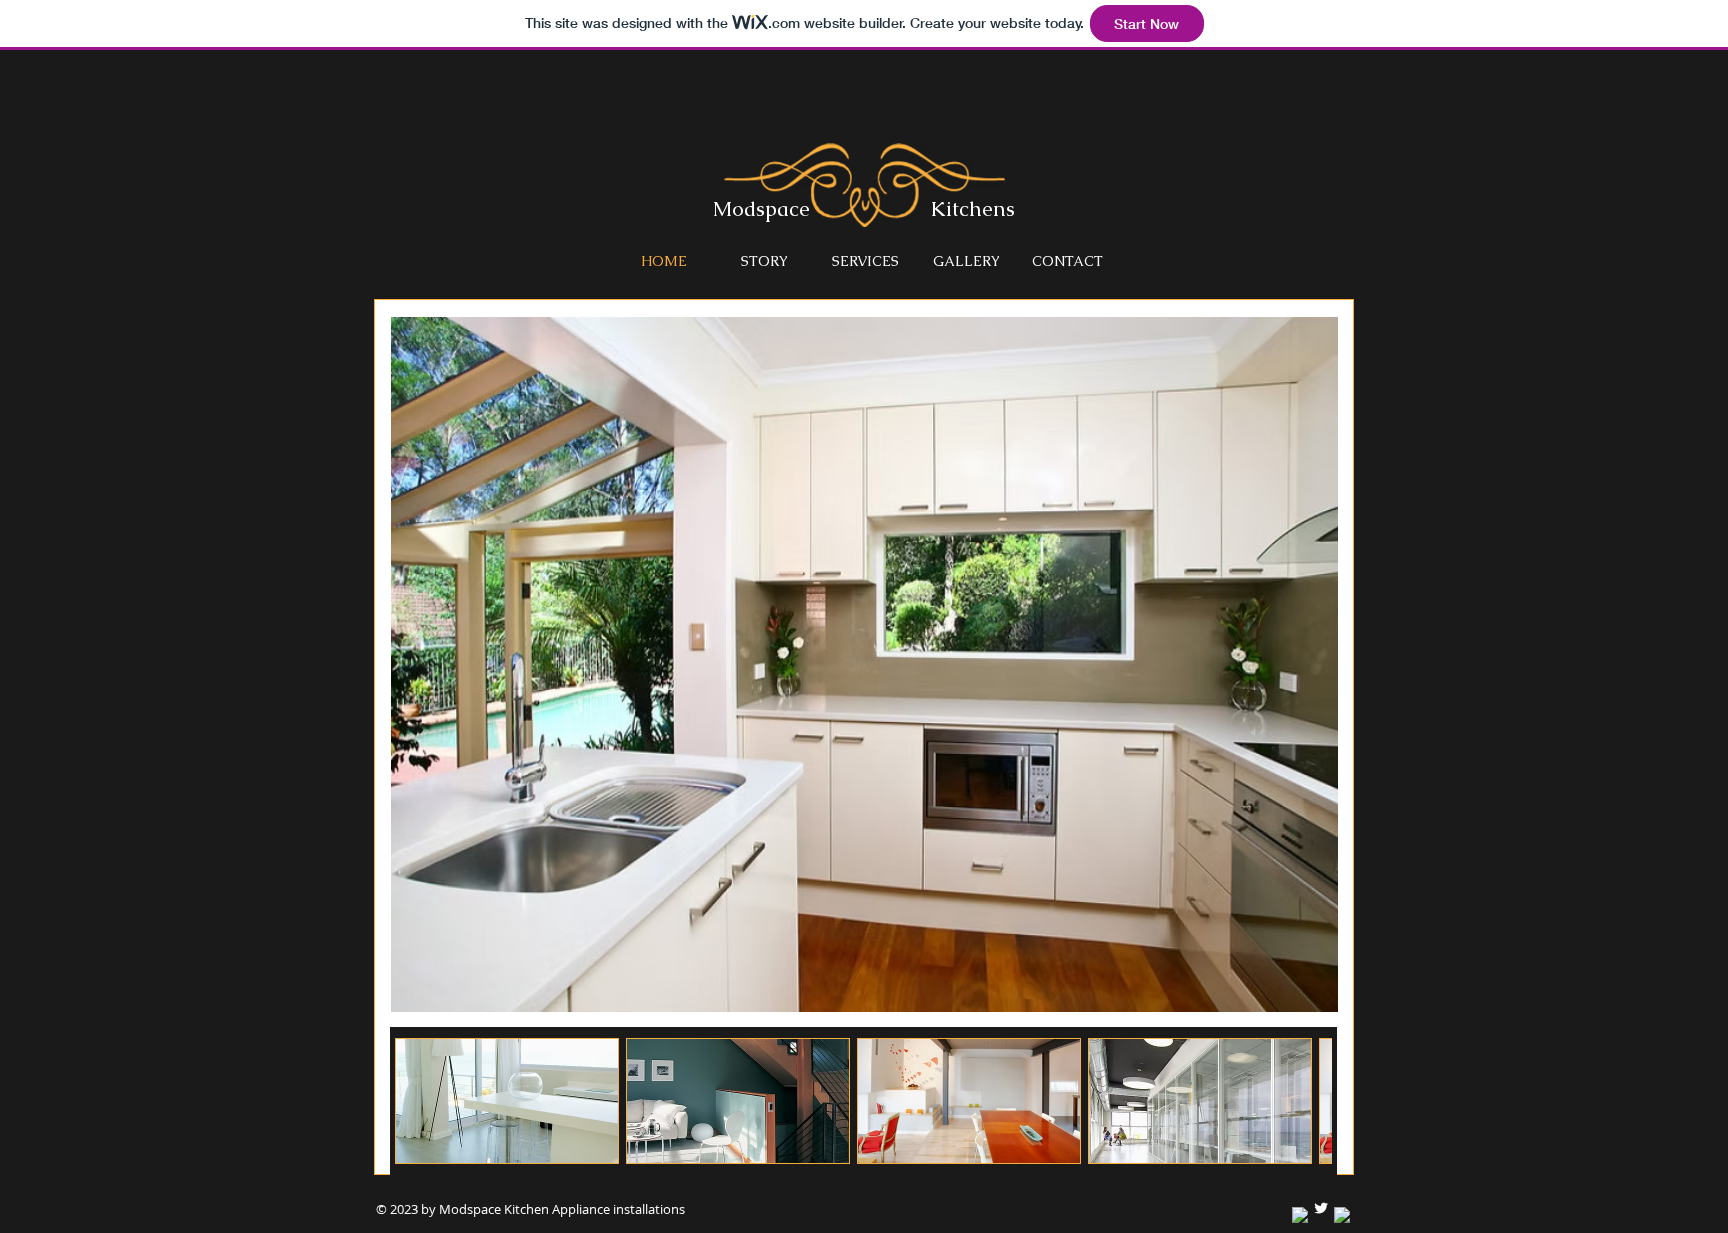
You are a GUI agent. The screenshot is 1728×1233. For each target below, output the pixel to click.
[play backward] (420, 1101)
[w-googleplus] (1342, 1215)
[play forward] (1307, 1101)
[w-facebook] (1300, 1215)
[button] (507, 1101)
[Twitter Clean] (1321, 1208)
